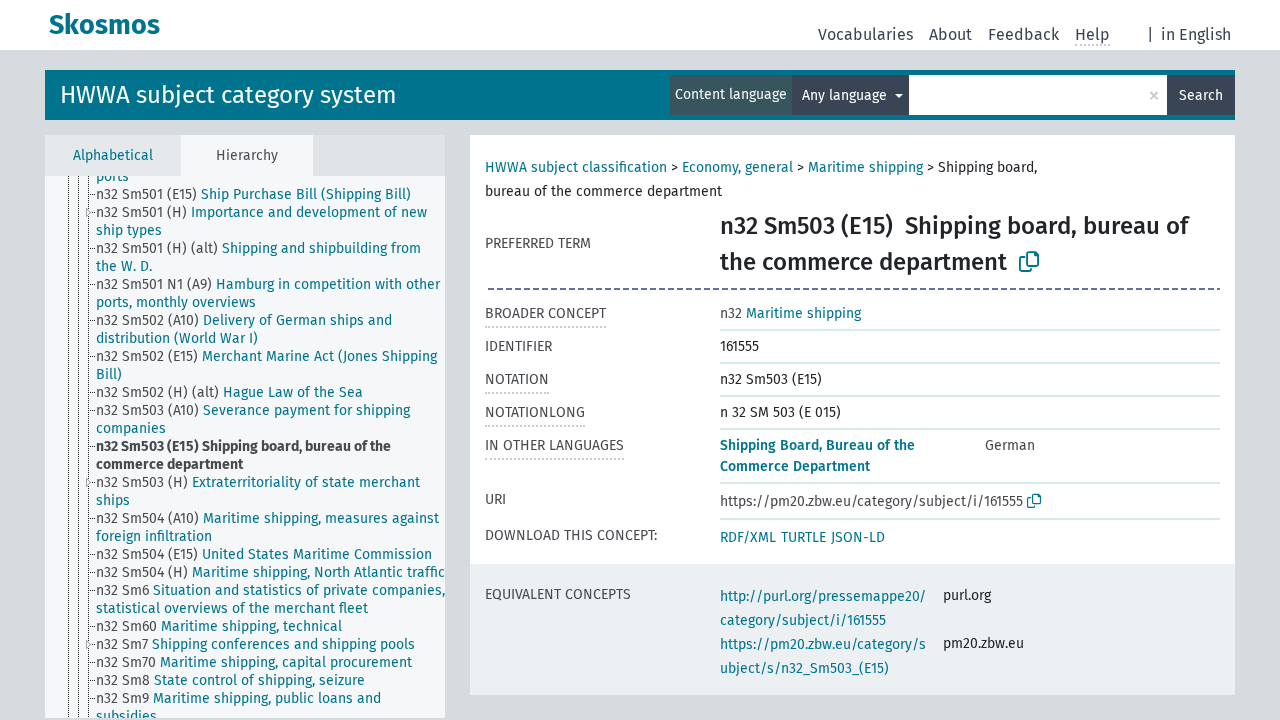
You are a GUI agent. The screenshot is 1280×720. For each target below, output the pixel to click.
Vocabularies (865, 34)
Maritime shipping (865, 167)
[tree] (245, 447)
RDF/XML (748, 537)
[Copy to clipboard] (1029, 262)
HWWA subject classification (576, 167)
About (950, 34)
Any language (846, 95)
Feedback (1023, 34)
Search (1201, 95)
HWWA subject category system (228, 95)
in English (1196, 34)
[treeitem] (262, 195)
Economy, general (737, 167)
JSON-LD (858, 537)
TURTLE (803, 537)
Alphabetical (113, 155)
